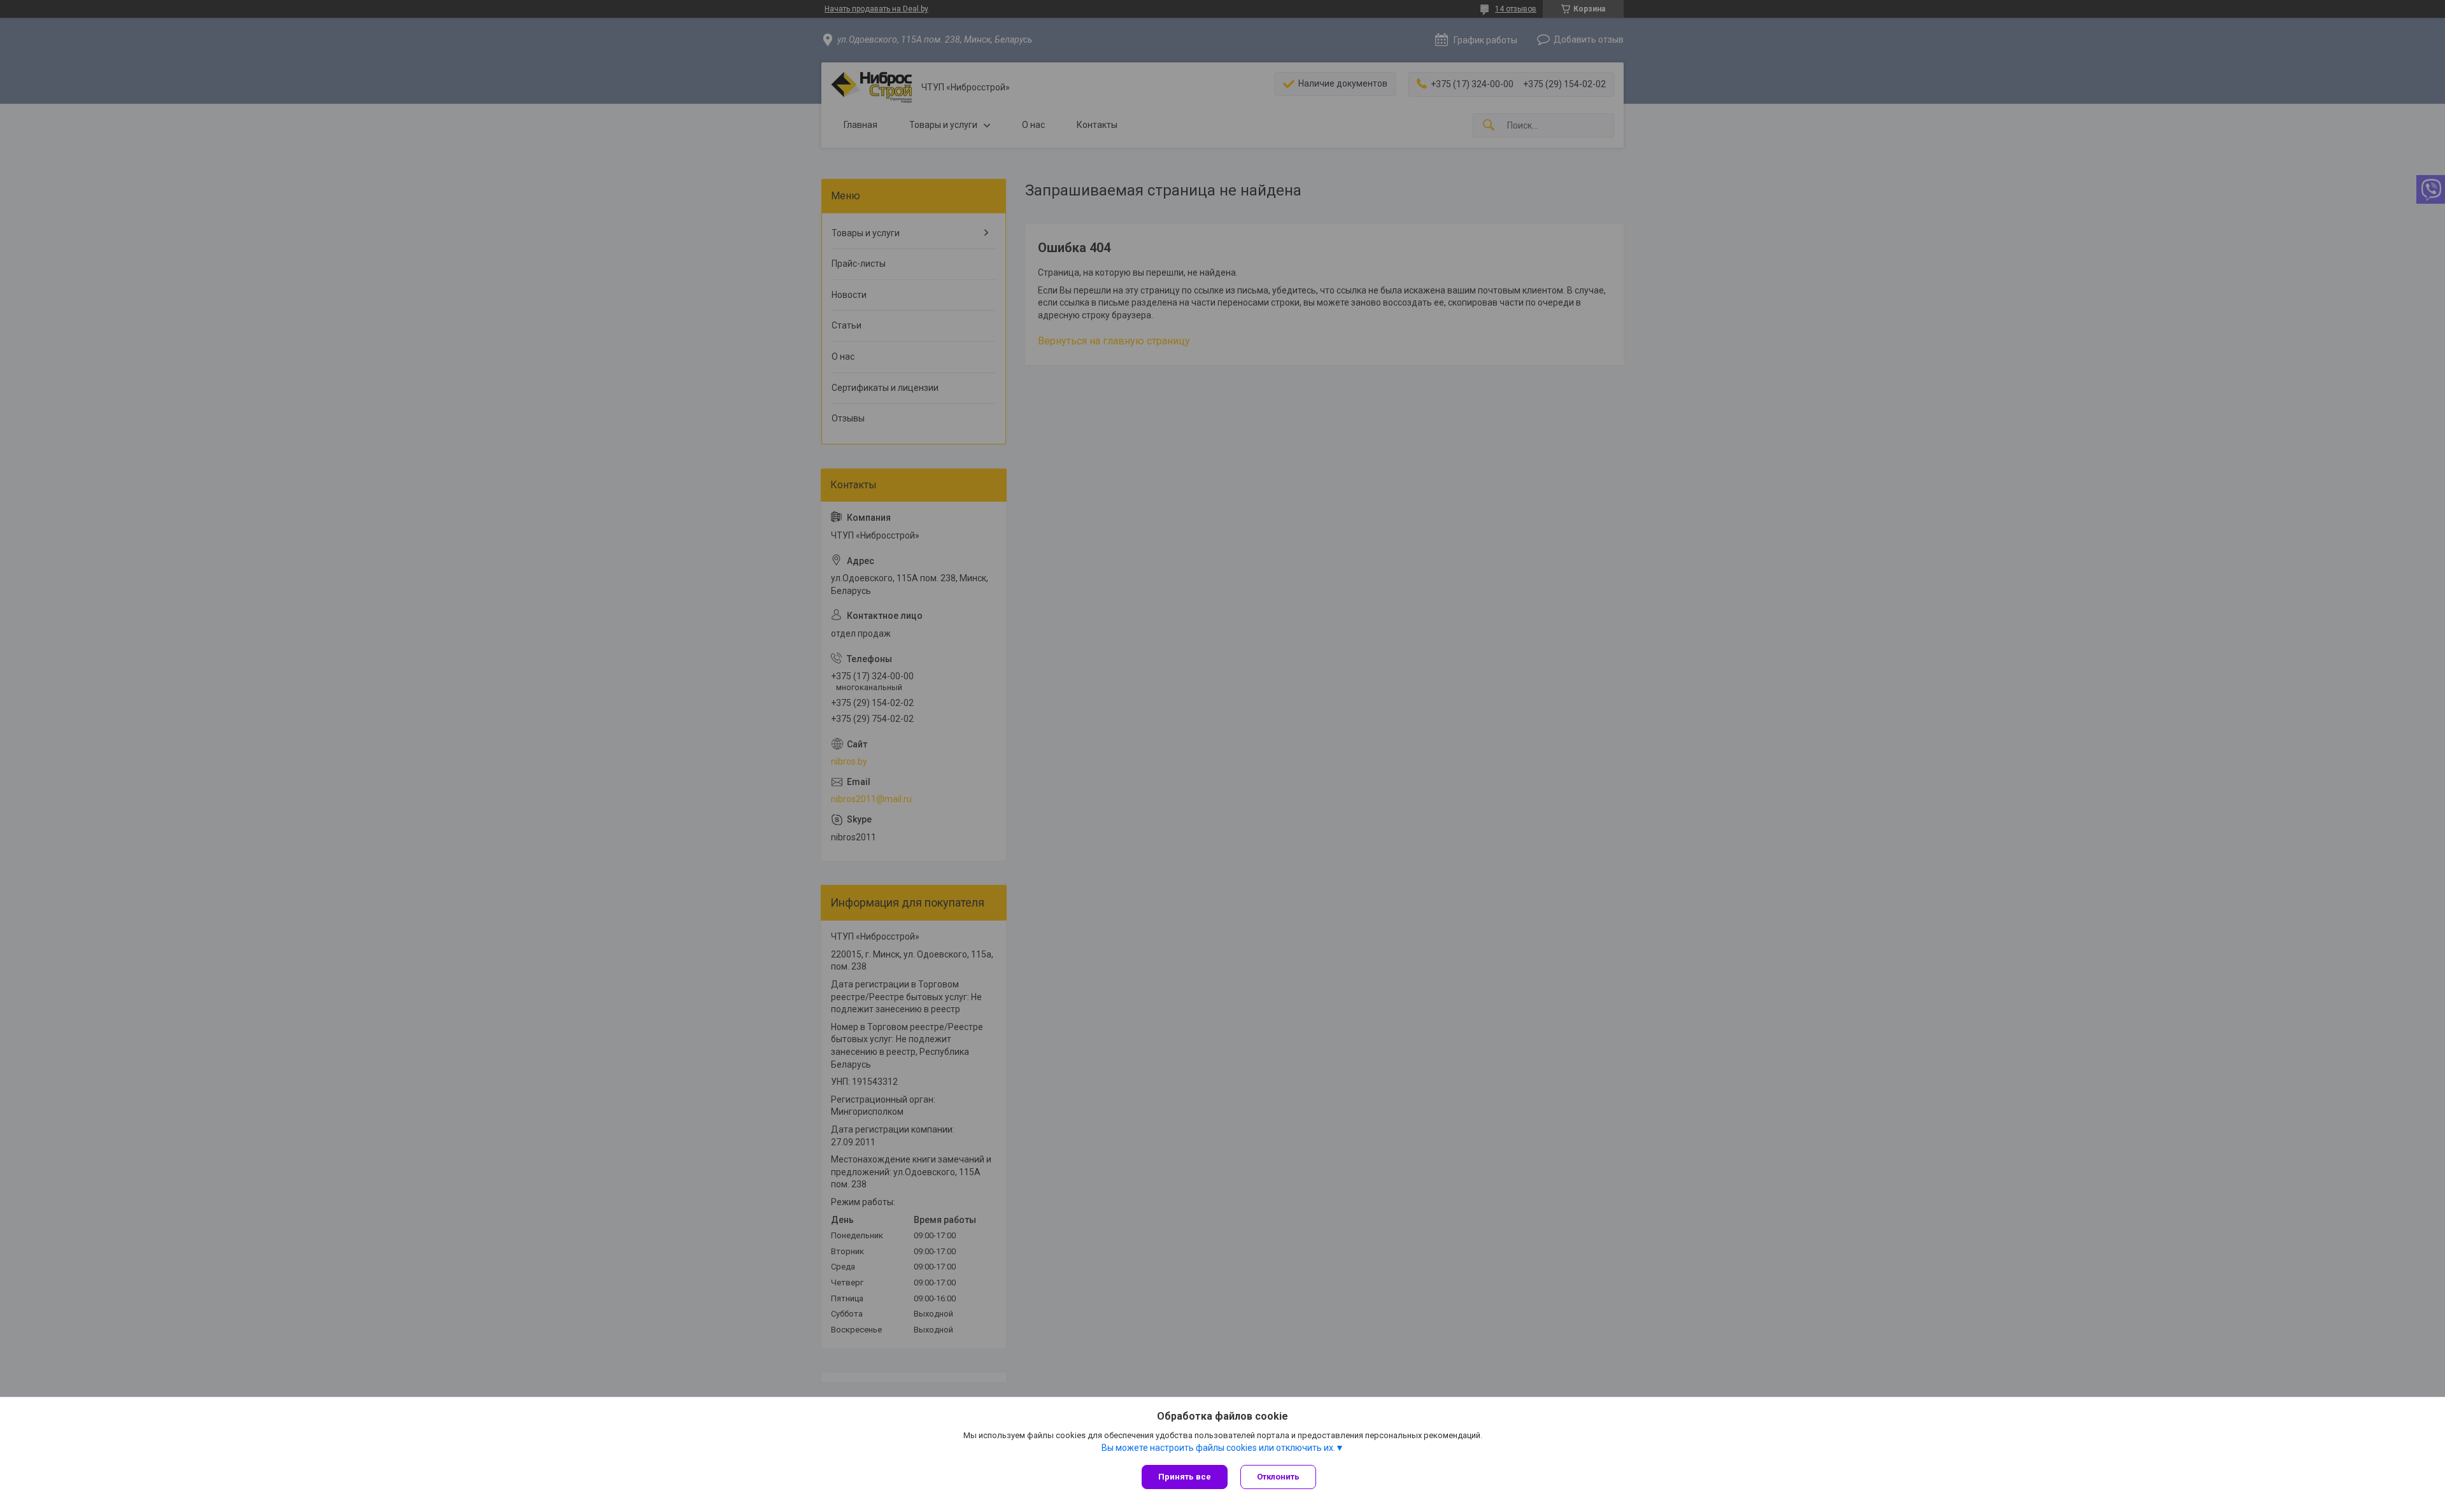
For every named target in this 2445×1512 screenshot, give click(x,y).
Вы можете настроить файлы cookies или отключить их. (1218, 1448)
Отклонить (1278, 1477)
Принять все (1185, 1477)
